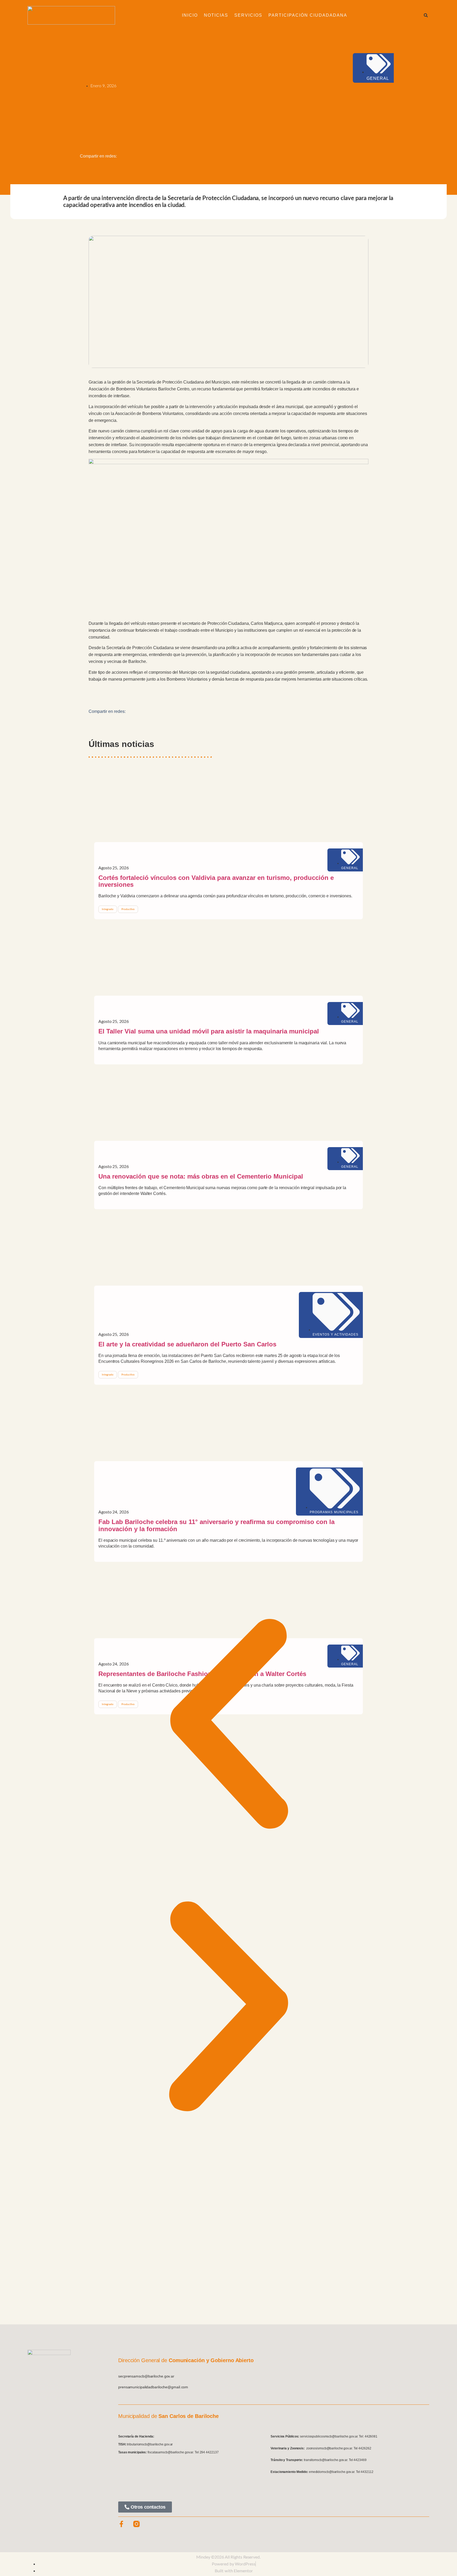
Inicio (190, 15)
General (378, 78)
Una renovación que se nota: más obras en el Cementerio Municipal (201, 1176)
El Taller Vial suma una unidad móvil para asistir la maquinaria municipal (209, 1031)
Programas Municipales (334, 1512)
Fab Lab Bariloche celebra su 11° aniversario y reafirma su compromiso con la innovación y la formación (216, 1525)
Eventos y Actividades (335, 1335)
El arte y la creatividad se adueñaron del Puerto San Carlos (187, 1344)
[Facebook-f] (121, 2524)
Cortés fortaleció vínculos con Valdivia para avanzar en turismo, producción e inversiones (216, 881)
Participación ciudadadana (308, 15)
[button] (426, 15)
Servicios (248, 15)
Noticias (216, 15)
